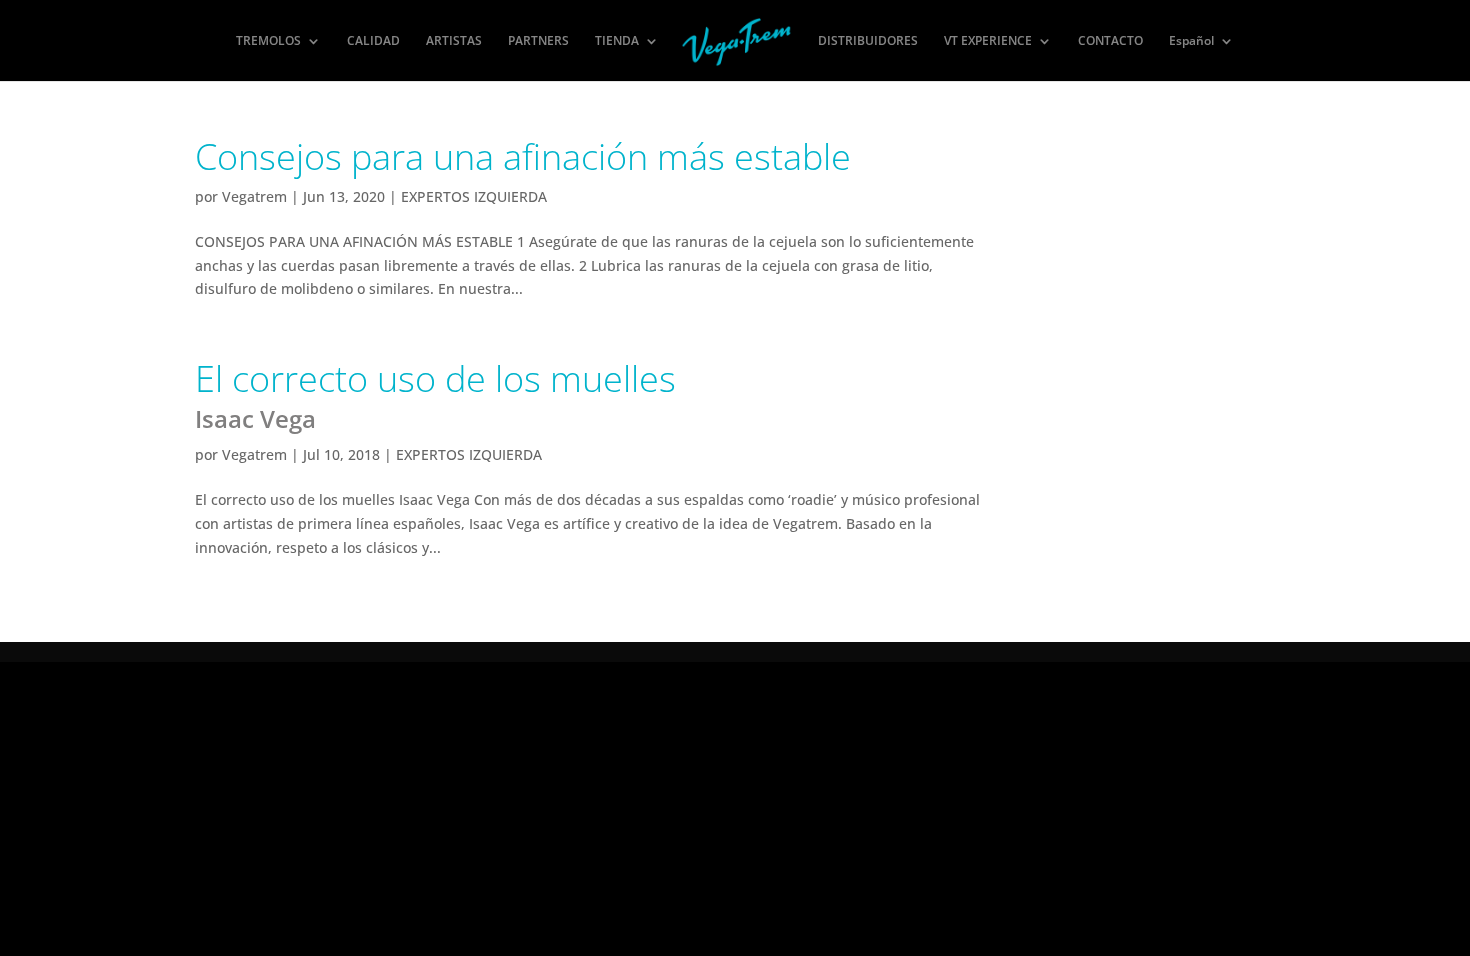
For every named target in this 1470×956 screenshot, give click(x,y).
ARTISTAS (454, 41)
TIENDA (617, 41)
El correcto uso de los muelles (435, 394)
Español (1191, 41)
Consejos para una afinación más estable (523, 156)
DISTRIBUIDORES (868, 41)
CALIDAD (373, 41)
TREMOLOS (268, 41)
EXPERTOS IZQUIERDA (474, 196)
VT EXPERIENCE (988, 41)
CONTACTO (1110, 41)
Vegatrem (254, 196)
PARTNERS (538, 41)
